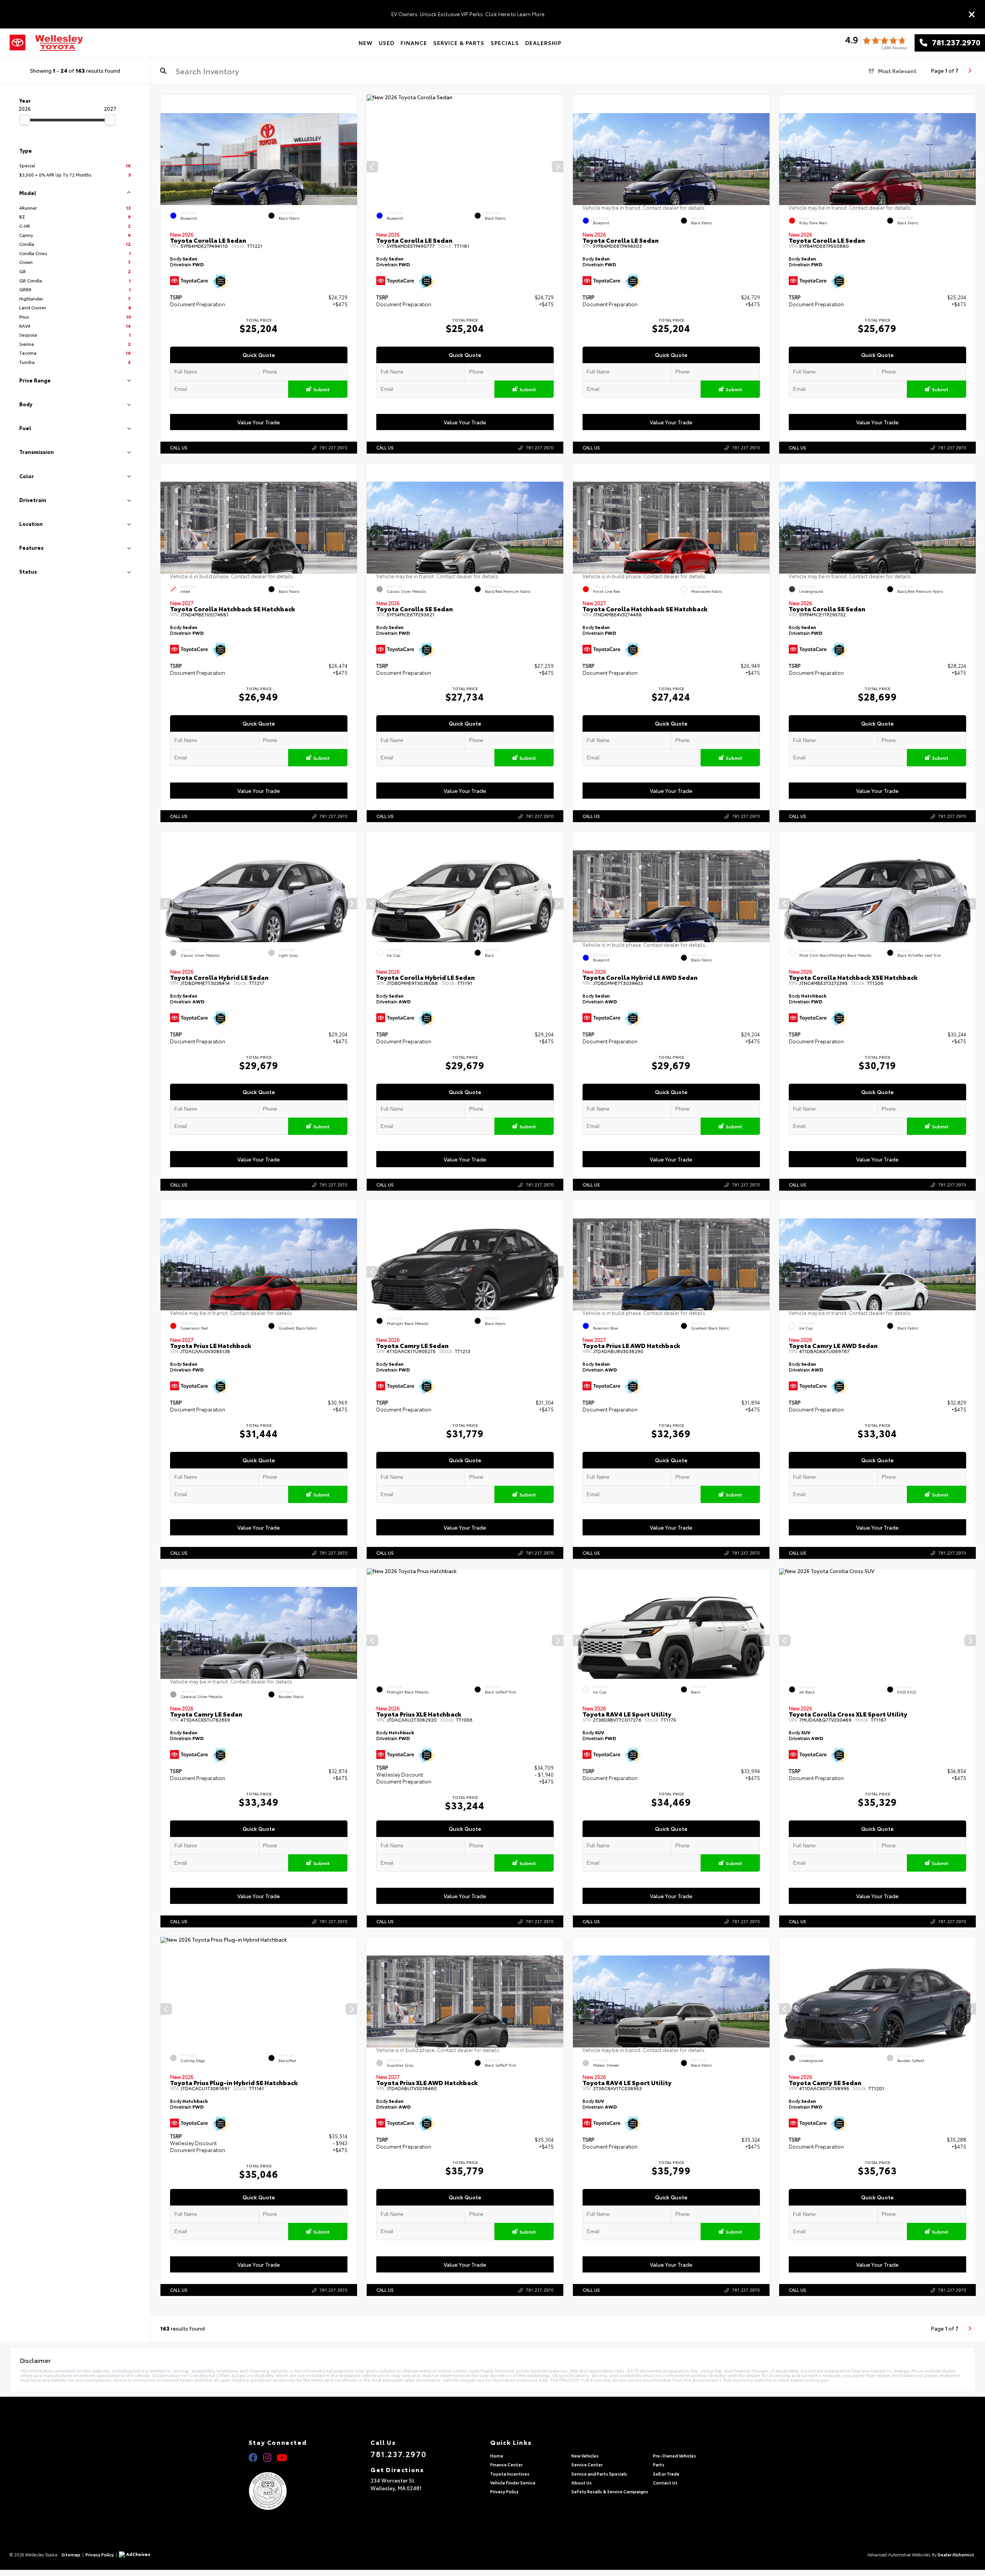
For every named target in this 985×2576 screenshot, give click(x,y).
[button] (351, 167)
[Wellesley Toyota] (59, 43)
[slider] (25, 120)
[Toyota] (18, 43)
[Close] (972, 14)
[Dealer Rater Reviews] (876, 43)
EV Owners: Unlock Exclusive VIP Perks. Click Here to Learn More (468, 14)
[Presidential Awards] (278, 2491)
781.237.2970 (954, 43)
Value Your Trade (259, 422)
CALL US (179, 447)
